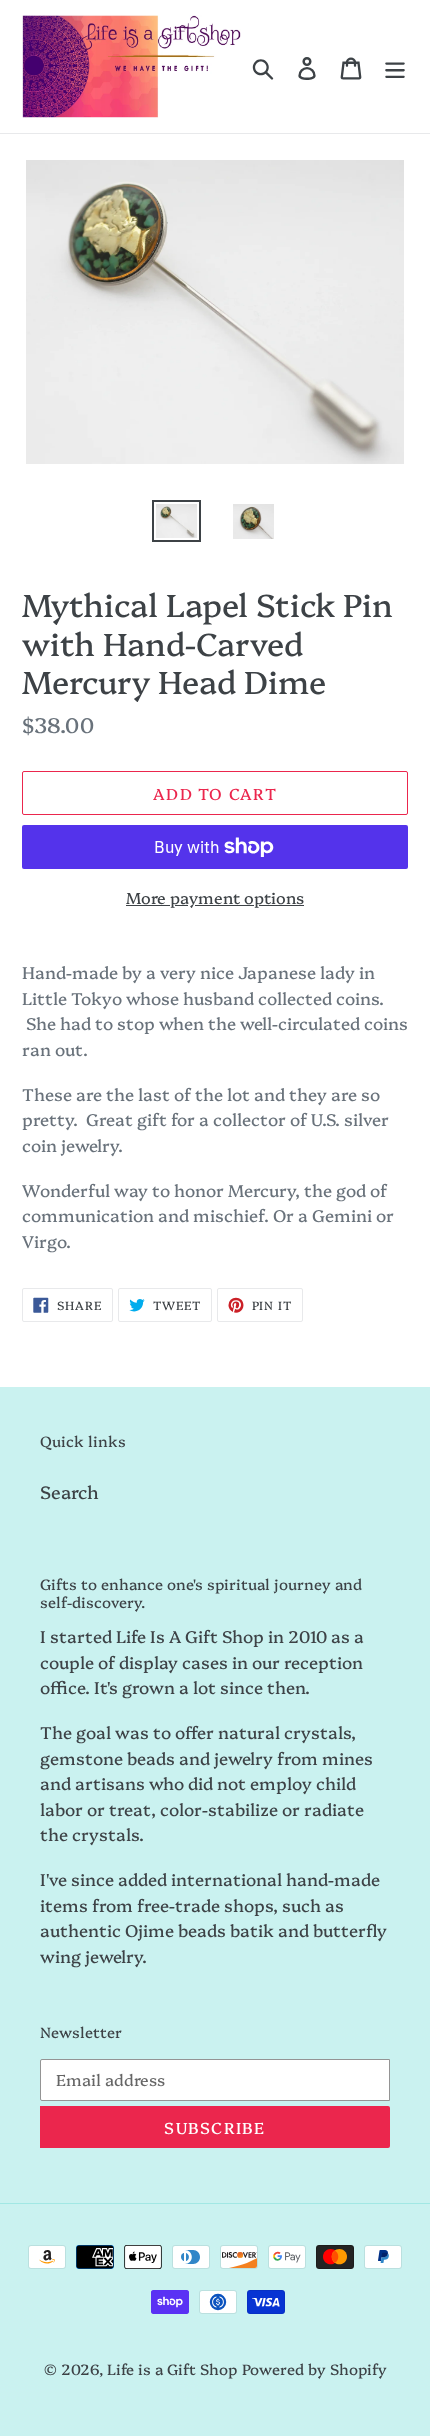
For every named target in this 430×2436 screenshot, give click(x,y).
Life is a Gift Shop (172, 2368)
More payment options (215, 897)
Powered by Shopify (314, 2368)
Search (69, 1491)
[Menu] (395, 66)
